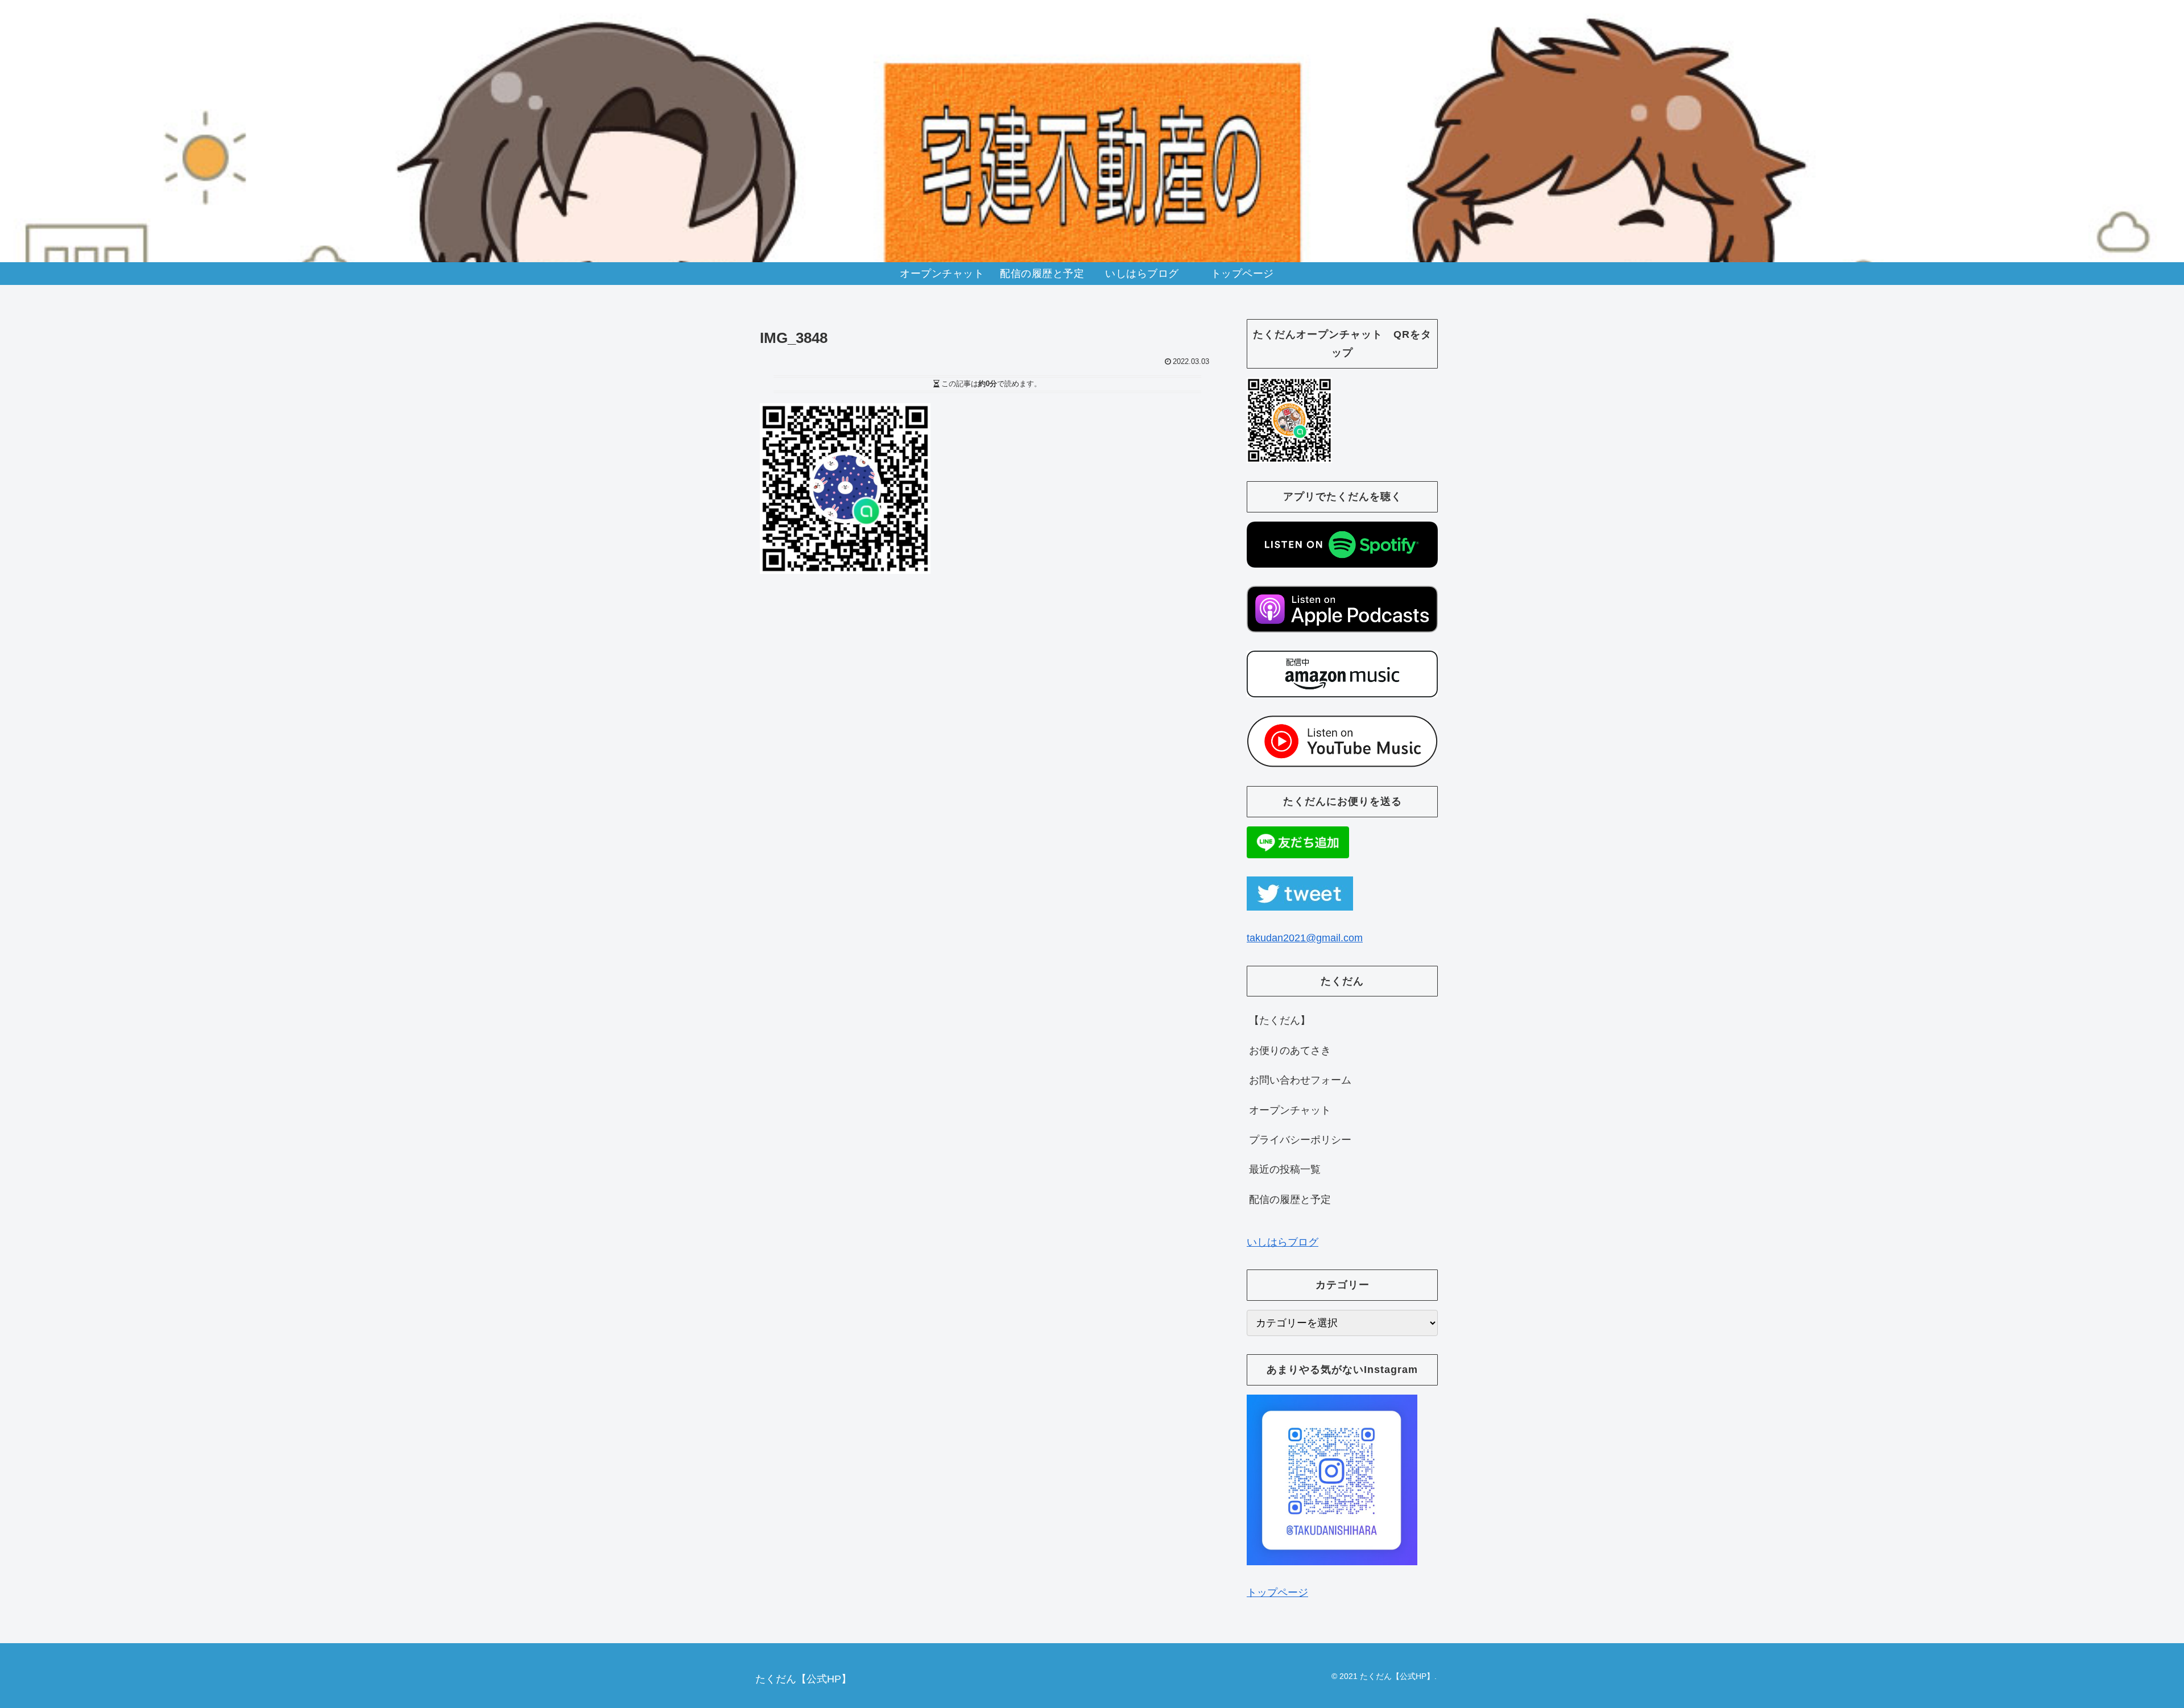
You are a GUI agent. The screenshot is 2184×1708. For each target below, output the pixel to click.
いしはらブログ (1283, 1242)
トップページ (1277, 1593)
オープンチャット (1290, 1110)
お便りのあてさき (1290, 1051)
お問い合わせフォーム (1300, 1080)
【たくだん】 (1280, 1020)
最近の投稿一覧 (1285, 1169)
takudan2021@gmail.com (1305, 938)
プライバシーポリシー (1300, 1140)
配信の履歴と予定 (1290, 1200)
